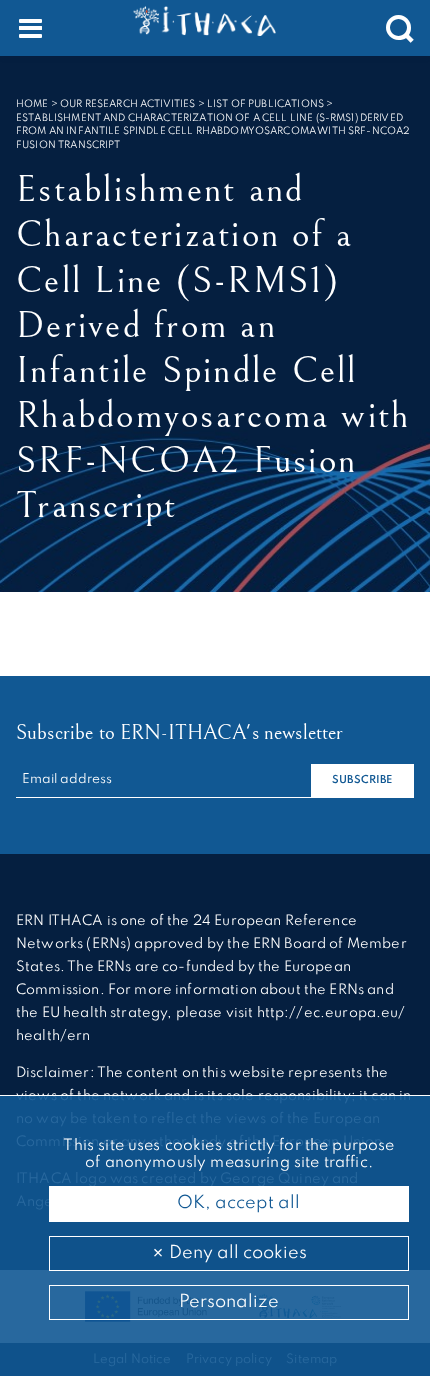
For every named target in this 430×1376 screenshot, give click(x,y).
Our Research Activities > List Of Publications (192, 104)
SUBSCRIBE (362, 780)
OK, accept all (236, 1203)
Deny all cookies (236, 1253)
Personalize (229, 1302)
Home (32, 104)
